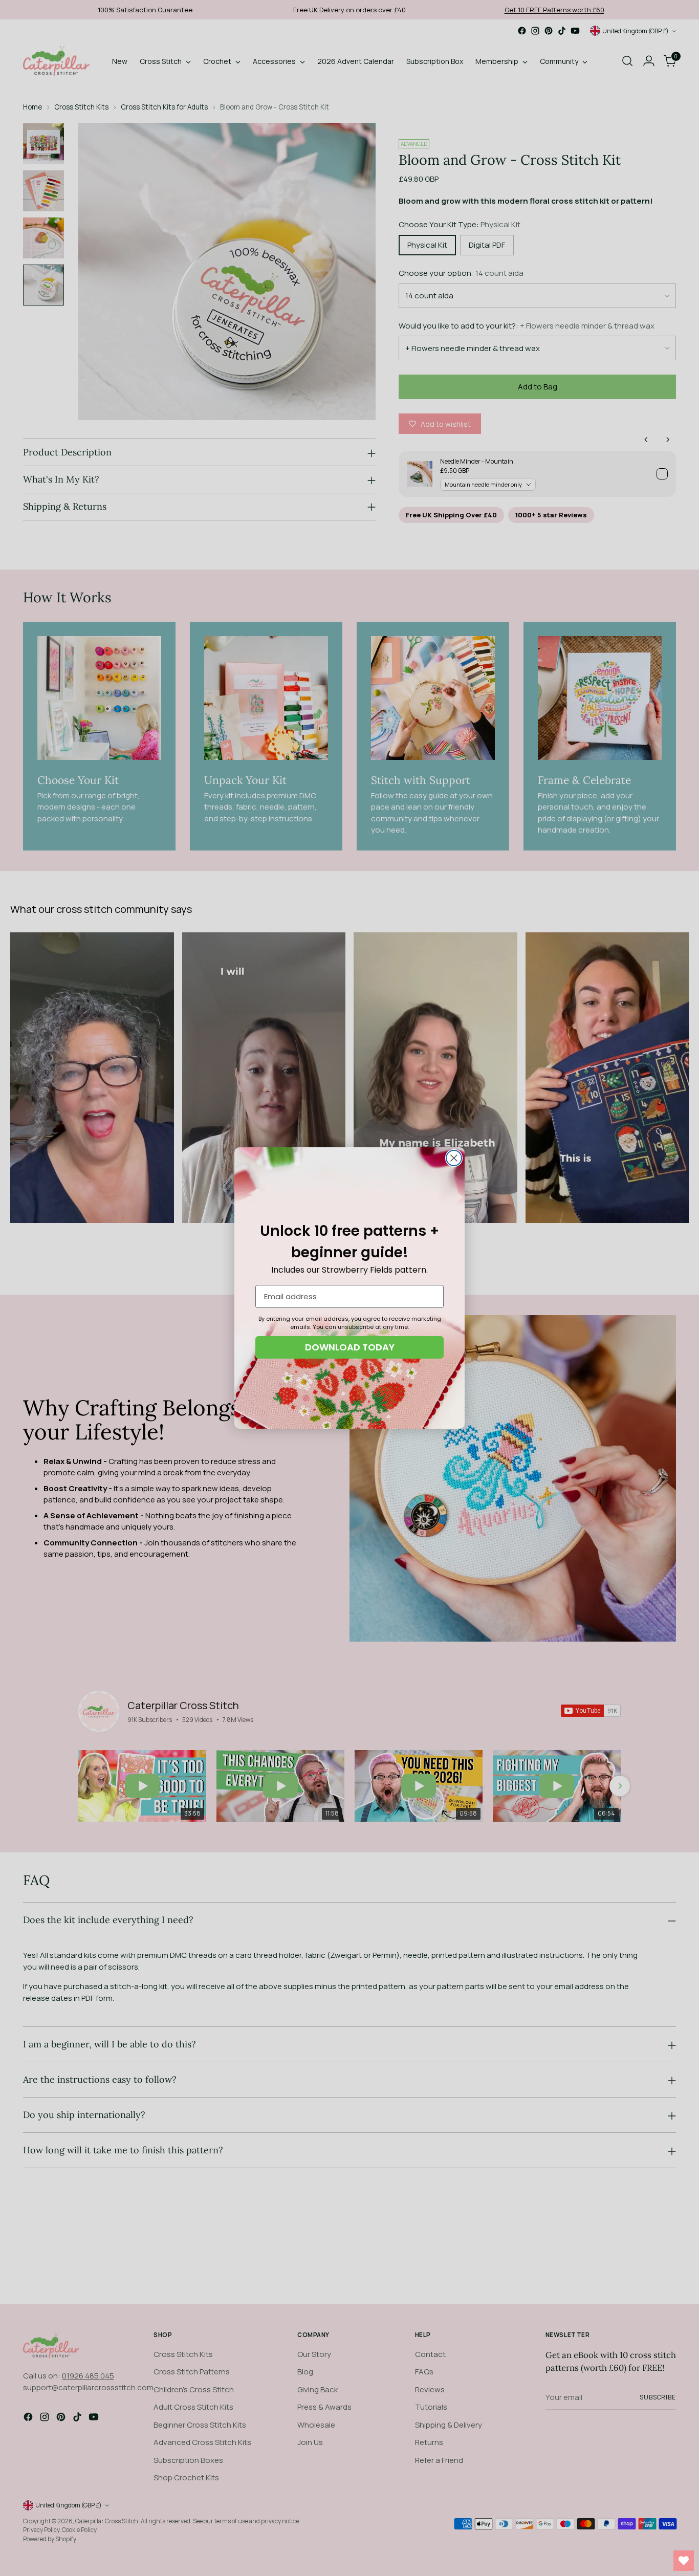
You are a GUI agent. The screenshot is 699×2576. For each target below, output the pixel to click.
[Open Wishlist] (684, 2561)
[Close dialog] (454, 1158)
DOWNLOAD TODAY (350, 1347)
